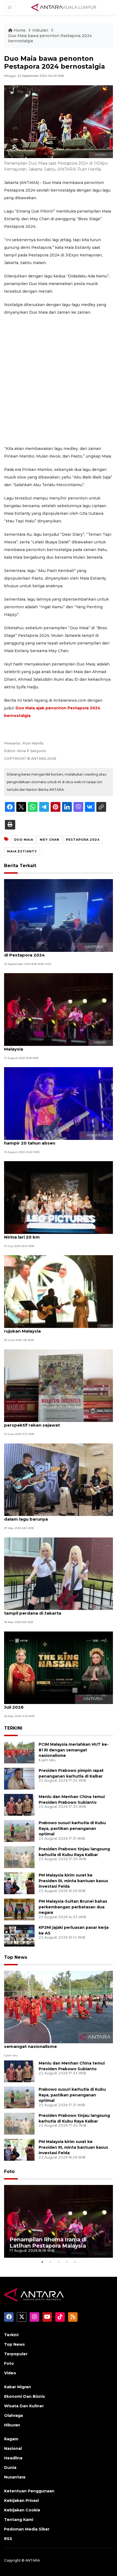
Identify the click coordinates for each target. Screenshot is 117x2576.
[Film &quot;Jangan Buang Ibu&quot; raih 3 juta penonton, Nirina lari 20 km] (59, 1197)
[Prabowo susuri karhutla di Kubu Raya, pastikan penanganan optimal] (19, 1831)
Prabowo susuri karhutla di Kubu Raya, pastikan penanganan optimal (72, 1829)
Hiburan (41, 30)
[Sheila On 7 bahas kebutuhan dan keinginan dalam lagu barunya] (59, 1479)
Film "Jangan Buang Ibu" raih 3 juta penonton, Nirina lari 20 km (54, 1234)
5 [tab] (75, 2262)
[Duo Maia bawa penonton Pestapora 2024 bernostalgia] (59, 2007)
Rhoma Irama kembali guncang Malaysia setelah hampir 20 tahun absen (57, 1140)
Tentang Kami (19, 2520)
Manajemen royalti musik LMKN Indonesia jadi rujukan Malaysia (54, 1328)
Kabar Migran (18, 2387)
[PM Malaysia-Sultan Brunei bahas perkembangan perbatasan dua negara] (19, 1909)
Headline (13, 2458)
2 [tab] (50, 2262)
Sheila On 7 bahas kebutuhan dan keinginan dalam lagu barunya (52, 1516)
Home (20, 30)
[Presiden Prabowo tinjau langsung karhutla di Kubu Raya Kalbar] (19, 1857)
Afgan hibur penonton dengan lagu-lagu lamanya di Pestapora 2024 (58, 952)
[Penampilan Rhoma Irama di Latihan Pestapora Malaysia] (59, 1009)
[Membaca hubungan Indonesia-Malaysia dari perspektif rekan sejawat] (59, 1385)
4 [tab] (67, 2262)
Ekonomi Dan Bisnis (24, 2396)
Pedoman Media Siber (27, 2529)
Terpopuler (16, 2354)
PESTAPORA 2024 (83, 840)
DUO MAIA (24, 840)
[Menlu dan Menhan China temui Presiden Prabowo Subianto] (19, 1804)
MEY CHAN (50, 840)
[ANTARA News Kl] (64, 7)
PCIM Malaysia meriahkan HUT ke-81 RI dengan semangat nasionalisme (74, 1750)
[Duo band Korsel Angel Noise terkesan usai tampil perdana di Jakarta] (59, 1573)
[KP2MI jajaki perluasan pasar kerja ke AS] (19, 1935)
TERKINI (13, 1728)
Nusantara (15, 2477)
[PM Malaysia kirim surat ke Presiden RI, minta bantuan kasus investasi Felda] (19, 1883)
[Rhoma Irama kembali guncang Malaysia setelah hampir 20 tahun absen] (59, 1103)
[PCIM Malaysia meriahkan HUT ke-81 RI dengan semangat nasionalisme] (19, 1752)
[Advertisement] (59, 380)
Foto (9, 2171)
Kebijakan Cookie (22, 2510)
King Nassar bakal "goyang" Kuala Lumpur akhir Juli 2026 (57, 1704)
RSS (8, 2539)
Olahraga (13, 2415)
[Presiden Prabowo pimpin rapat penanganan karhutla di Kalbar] (19, 1778)
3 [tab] (59, 2262)
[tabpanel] (59, 2221)
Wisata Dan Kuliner (24, 2406)
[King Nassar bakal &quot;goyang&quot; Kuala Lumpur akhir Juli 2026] (59, 1667)
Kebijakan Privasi (21, 2501)
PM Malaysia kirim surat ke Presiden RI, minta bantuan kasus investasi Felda (73, 1881)
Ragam (11, 2439)
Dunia (10, 2468)
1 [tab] (42, 2262)
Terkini (11, 2335)
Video (10, 2373)
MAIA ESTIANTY (22, 851)
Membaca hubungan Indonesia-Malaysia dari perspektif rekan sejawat (53, 1422)
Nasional (13, 2448)
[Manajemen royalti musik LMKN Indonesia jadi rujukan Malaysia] (59, 1291)
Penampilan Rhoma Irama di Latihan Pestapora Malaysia (56, 1046)
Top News (16, 1957)
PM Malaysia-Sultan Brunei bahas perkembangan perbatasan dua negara (73, 1907)
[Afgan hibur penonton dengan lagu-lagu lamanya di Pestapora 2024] (59, 915)
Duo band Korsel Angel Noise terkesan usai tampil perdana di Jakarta (52, 1610)
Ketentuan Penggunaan (29, 2491)
